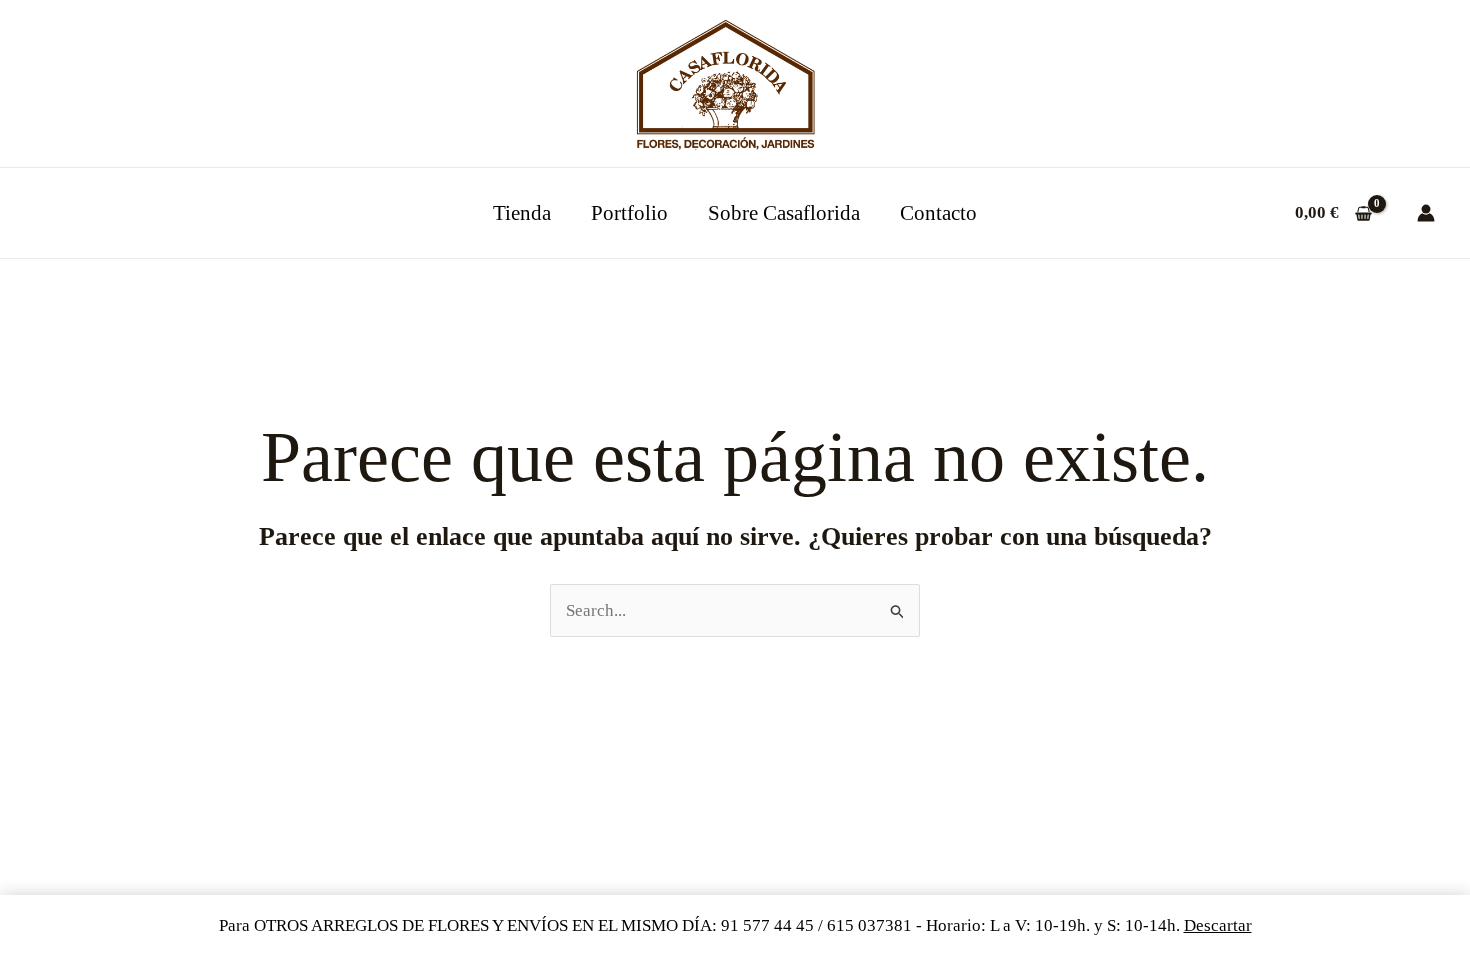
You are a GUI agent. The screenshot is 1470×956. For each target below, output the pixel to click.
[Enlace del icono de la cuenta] (1426, 213)
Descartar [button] (1218, 925)
